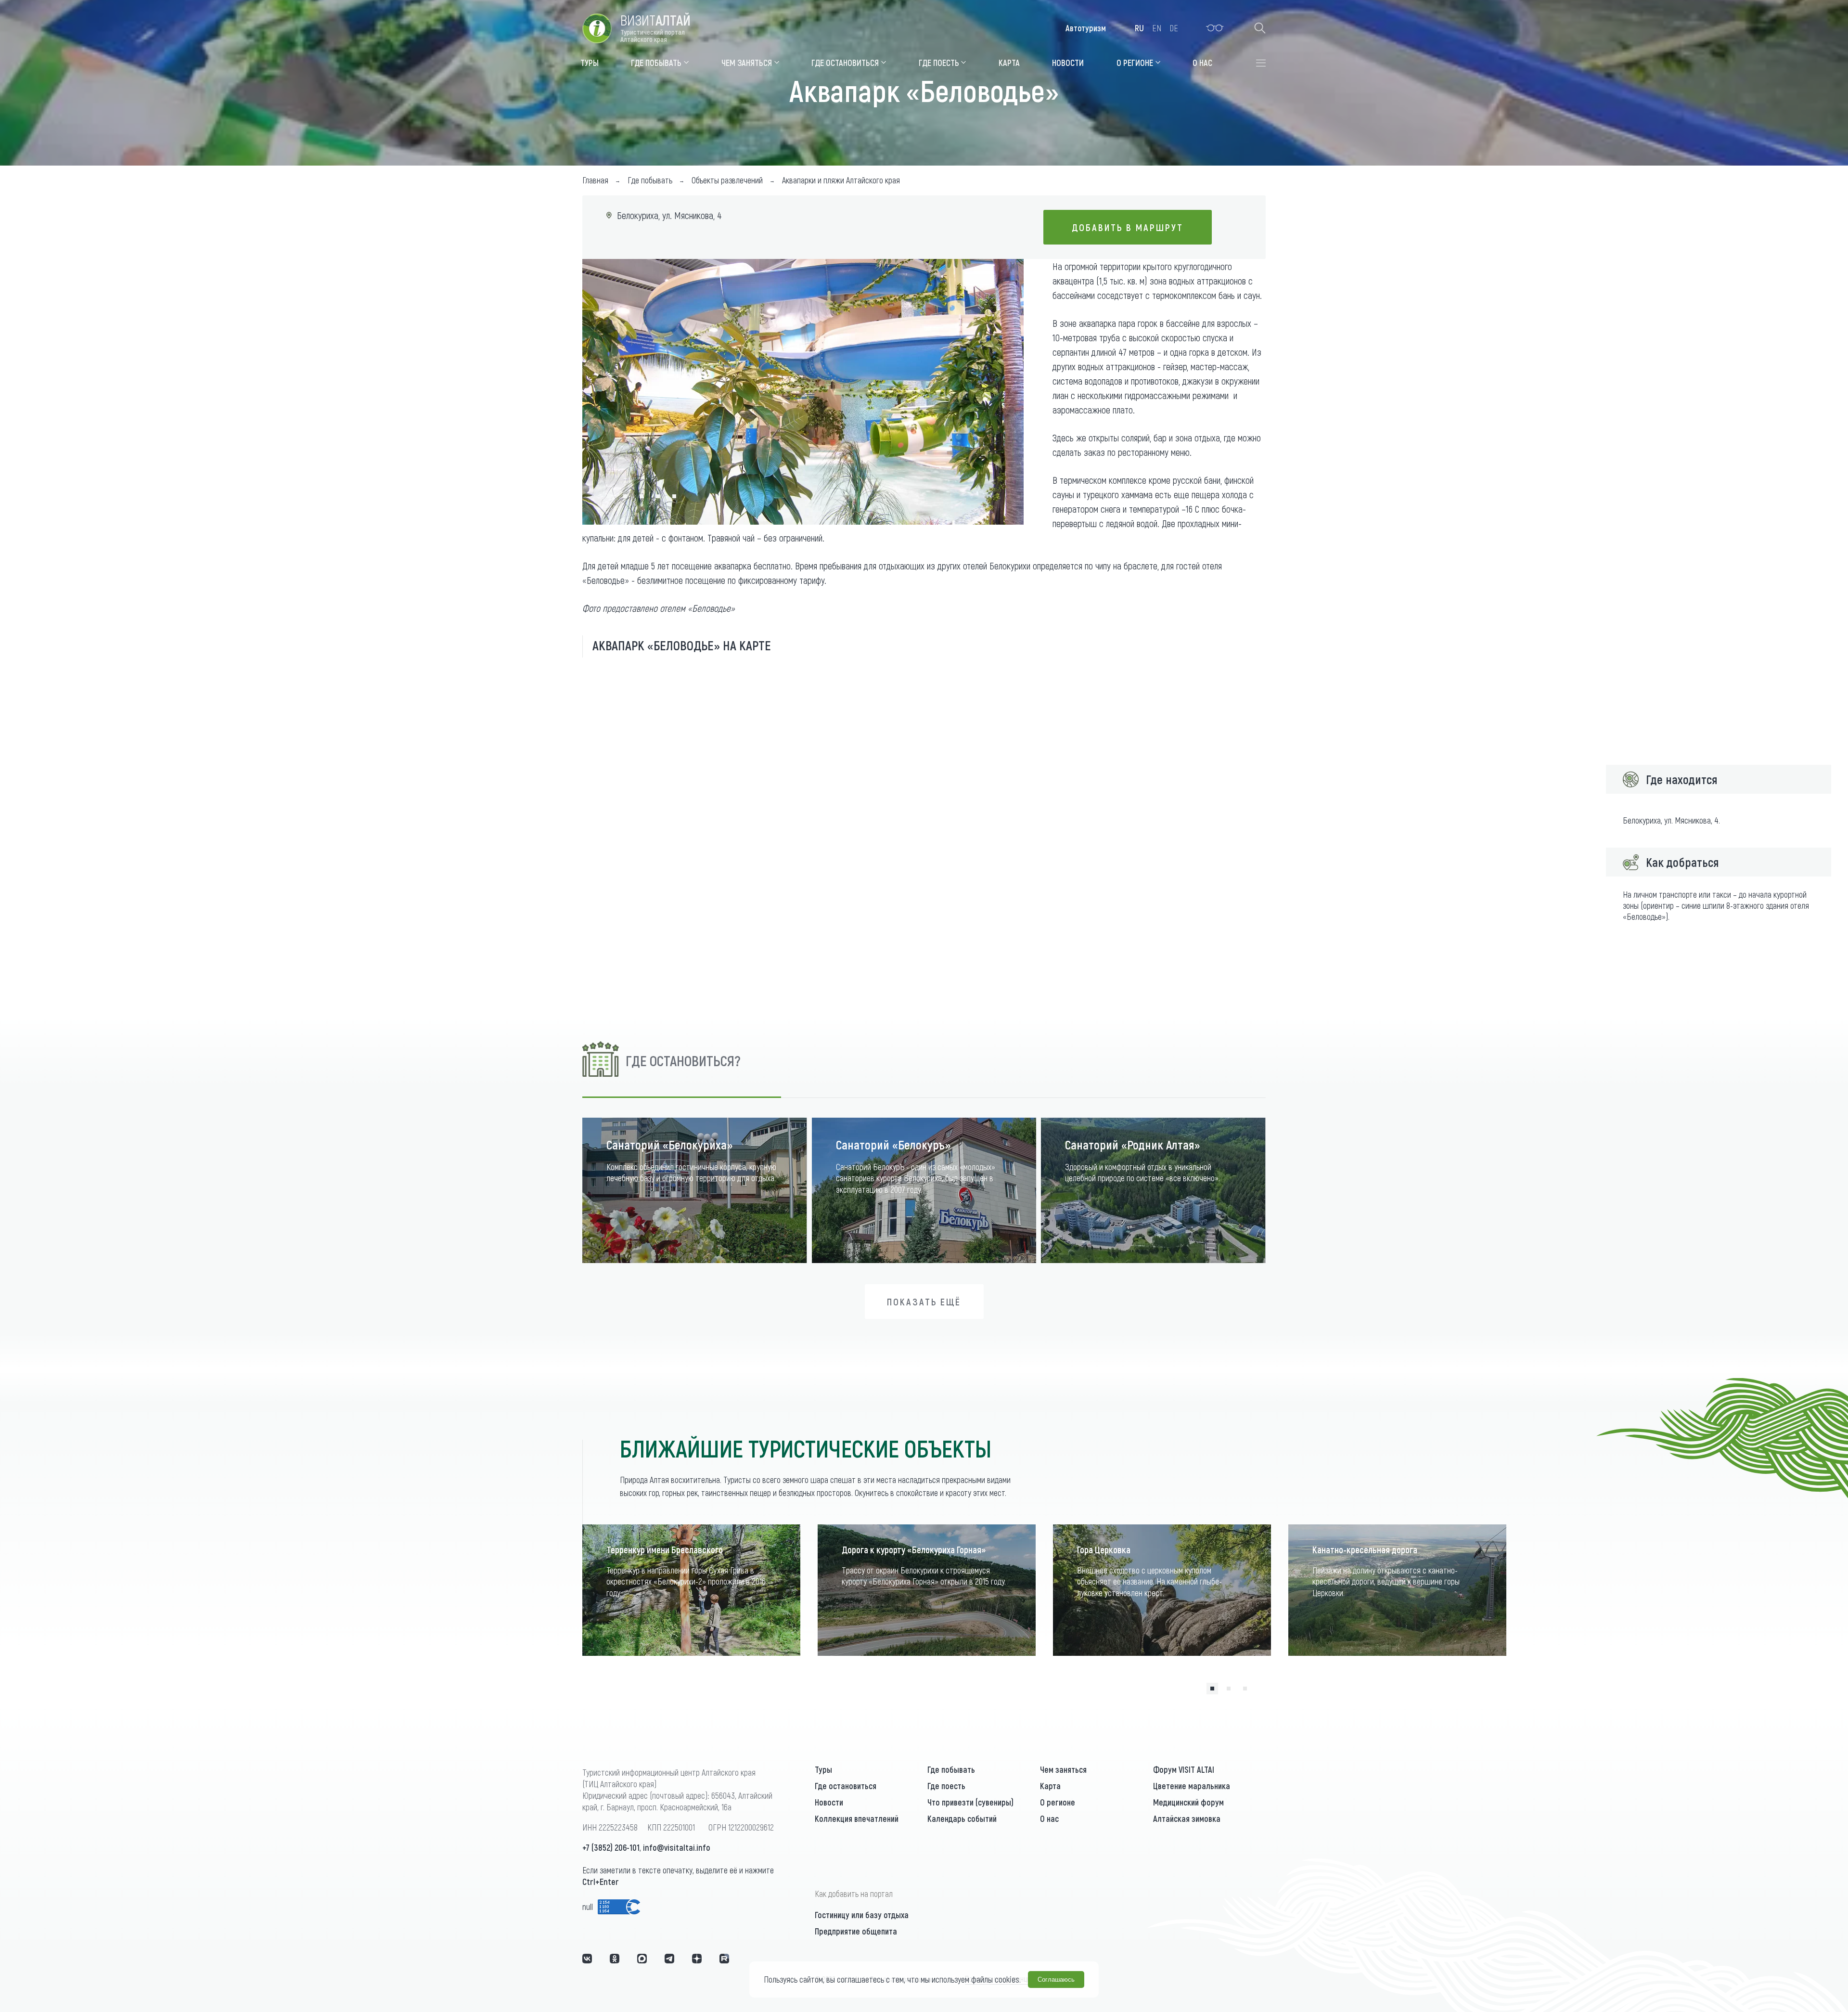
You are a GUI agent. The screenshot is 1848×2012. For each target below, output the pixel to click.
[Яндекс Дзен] (697, 1959)
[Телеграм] (669, 1959)
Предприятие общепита (856, 1931)
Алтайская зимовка (1187, 1819)
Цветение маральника (1192, 1786)
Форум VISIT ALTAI (1184, 1769)
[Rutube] (724, 1959)
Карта (1050, 1786)
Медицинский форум (1188, 1802)
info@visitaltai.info (677, 1847)
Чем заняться (1063, 1769)
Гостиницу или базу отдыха (862, 1915)
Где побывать (951, 1769)
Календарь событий (962, 1819)
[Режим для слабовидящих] (1215, 28)
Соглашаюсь (1056, 1980)
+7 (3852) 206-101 (611, 1847)
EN (1157, 28)
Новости (829, 1802)
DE (1174, 28)
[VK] (587, 1959)
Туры (823, 1769)
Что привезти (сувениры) (970, 1802)
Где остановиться (846, 1786)
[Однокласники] (615, 1959)
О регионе (1058, 1802)
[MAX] (642, 1959)
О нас (1049, 1819)
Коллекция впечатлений (857, 1819)
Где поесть (946, 1786)
